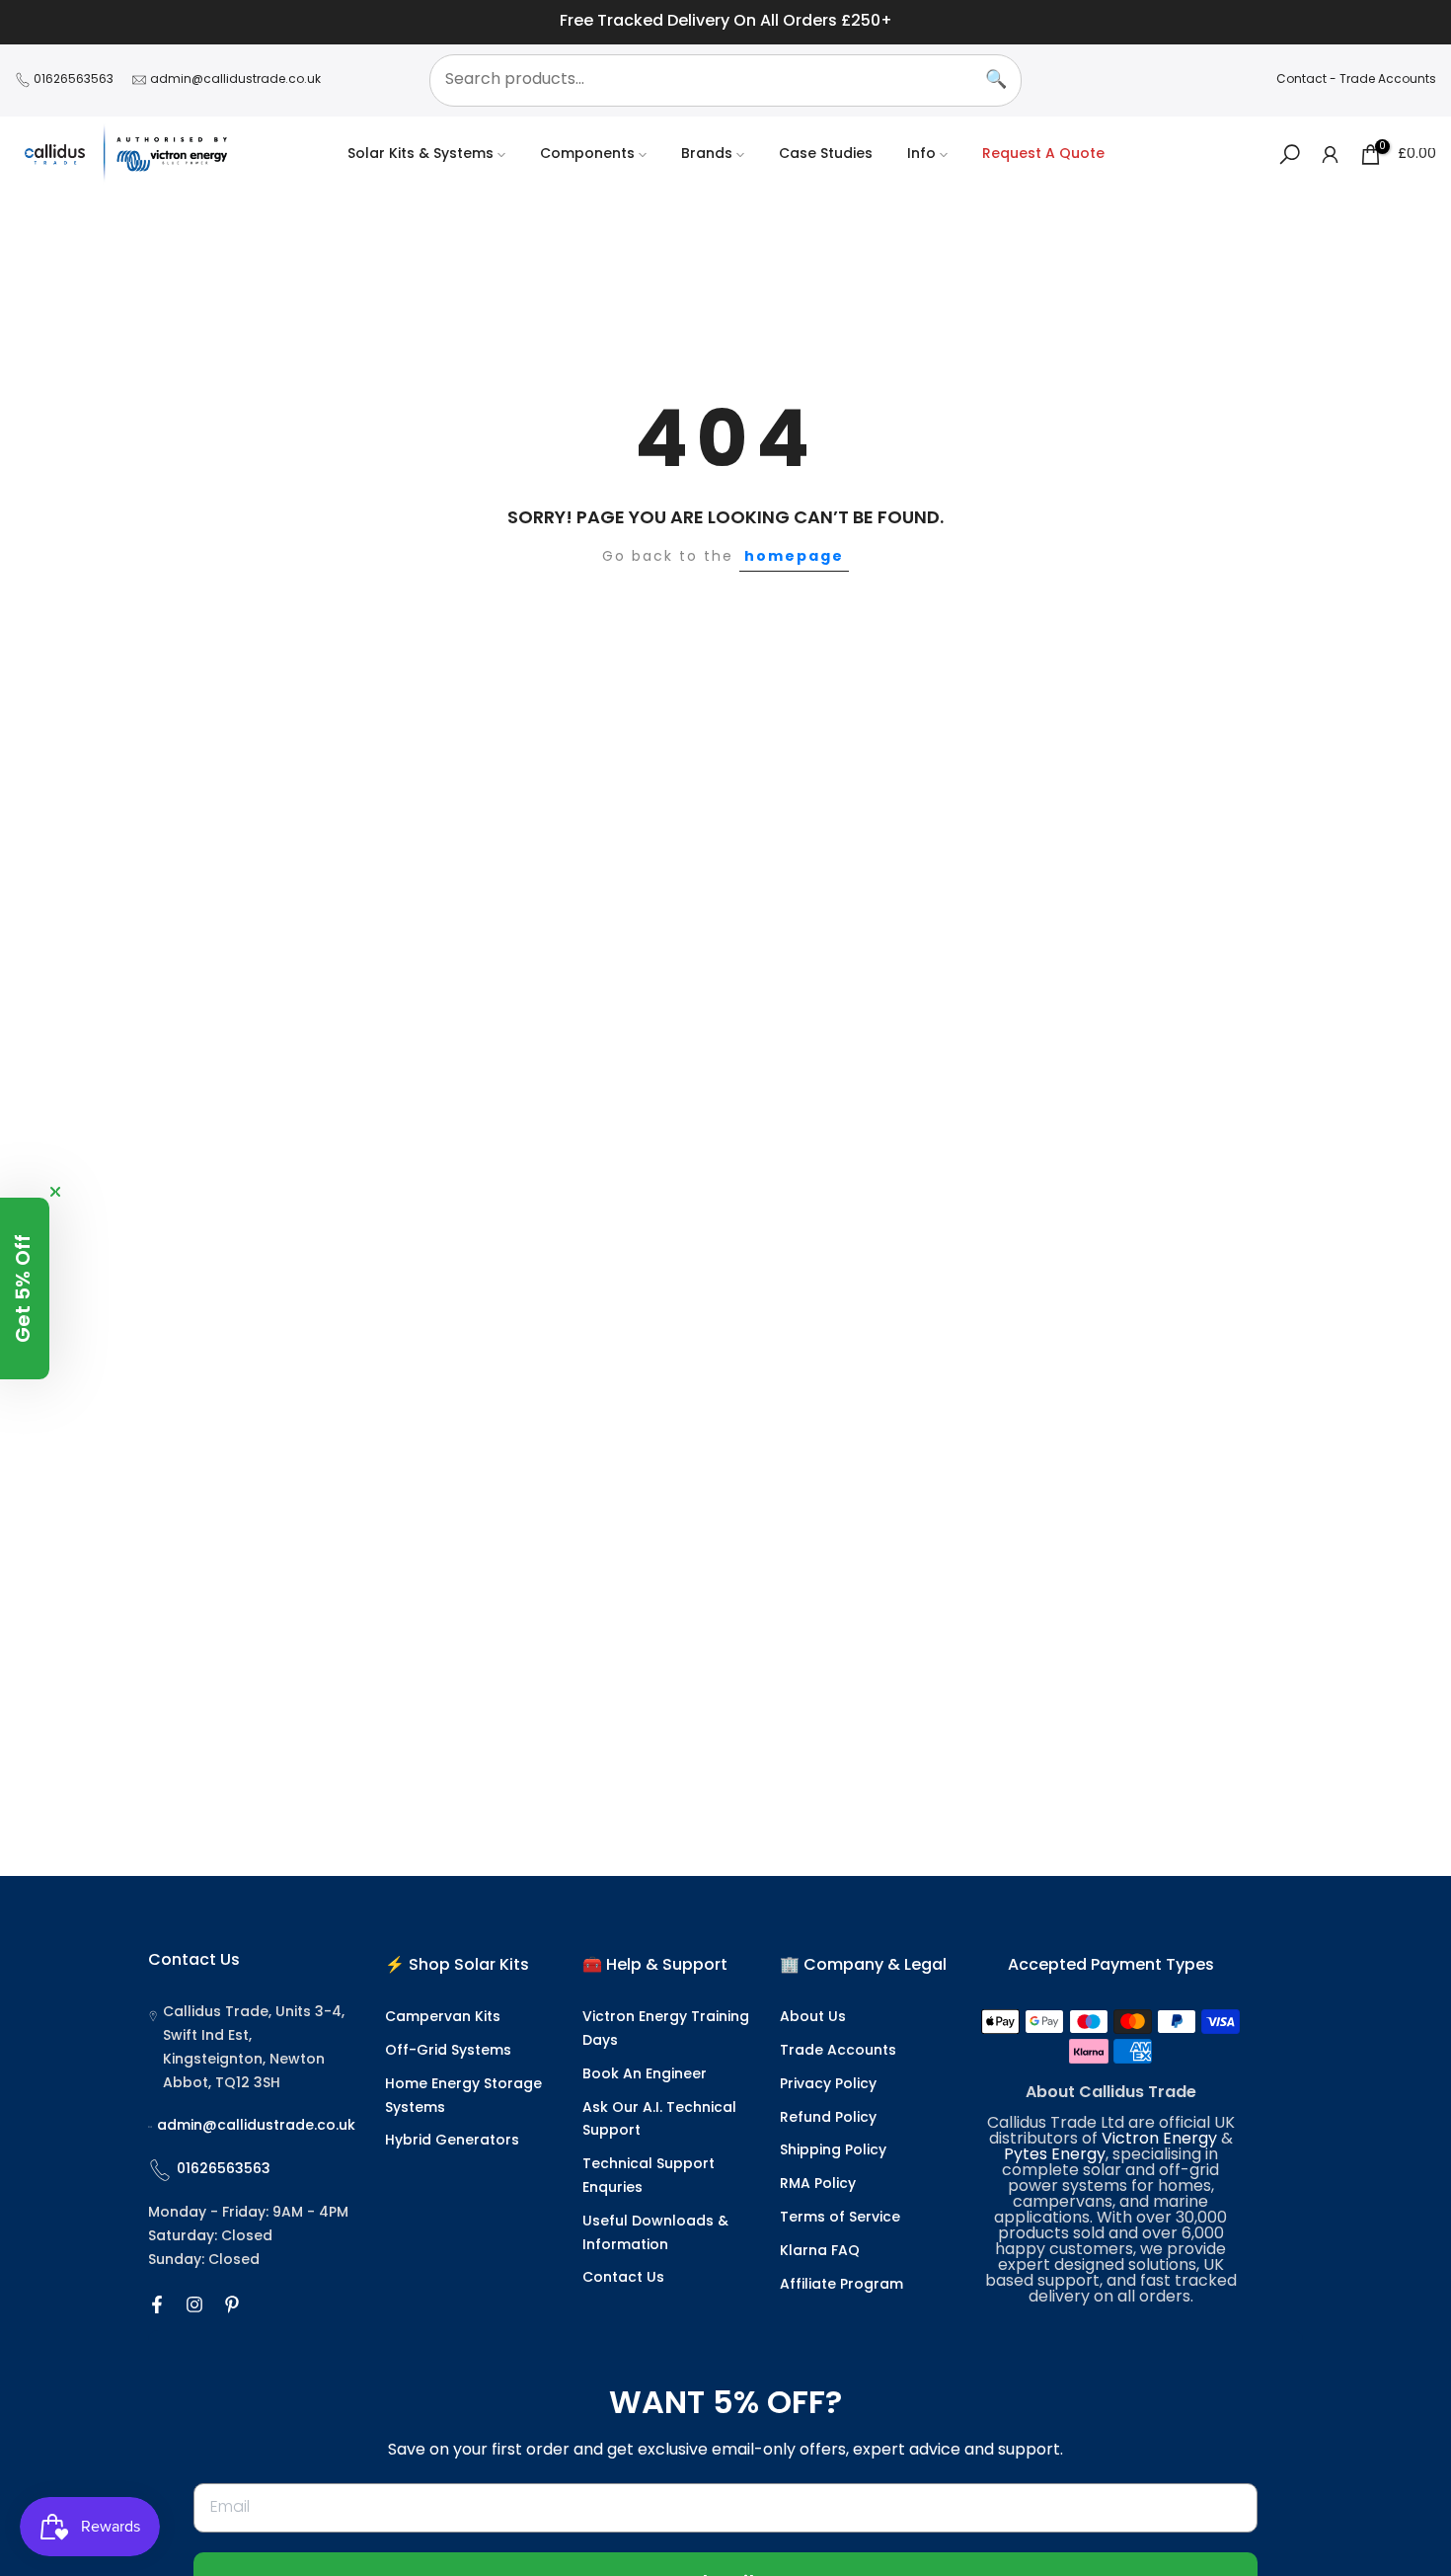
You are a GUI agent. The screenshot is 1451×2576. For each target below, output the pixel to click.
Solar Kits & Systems (420, 155)
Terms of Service (840, 2218)
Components (587, 155)
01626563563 (74, 80)
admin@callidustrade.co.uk (235, 80)
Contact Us (623, 2278)
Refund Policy (828, 2118)
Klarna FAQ (820, 2252)
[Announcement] (725, 22)
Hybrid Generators (452, 2141)
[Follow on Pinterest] (232, 2304)
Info (921, 155)
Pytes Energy (1055, 2155)
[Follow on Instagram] (194, 2304)
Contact (1301, 80)
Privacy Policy (828, 2085)
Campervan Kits (443, 2018)
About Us (813, 2018)
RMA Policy (818, 2185)
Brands (707, 155)
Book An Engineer (645, 2075)
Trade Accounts (1388, 80)
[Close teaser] (55, 1192)
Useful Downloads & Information (655, 2234)
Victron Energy (1159, 2140)
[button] (25, 1288)
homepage (794, 557)
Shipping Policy (833, 2151)
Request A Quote (1043, 155)
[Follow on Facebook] (157, 2304)
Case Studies (826, 155)
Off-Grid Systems (448, 2051)
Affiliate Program (841, 2285)
